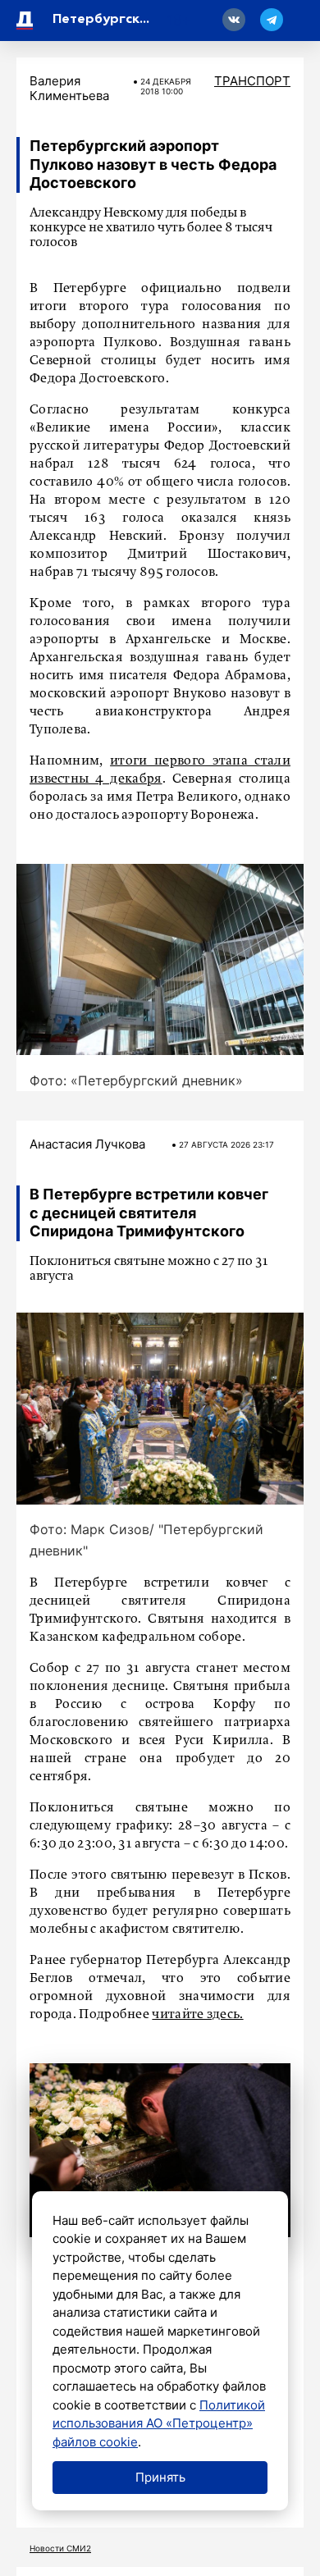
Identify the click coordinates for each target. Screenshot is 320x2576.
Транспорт (252, 81)
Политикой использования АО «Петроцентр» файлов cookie (159, 2423)
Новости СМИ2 (60, 2548)
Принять (160, 2477)
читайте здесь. (197, 2015)
